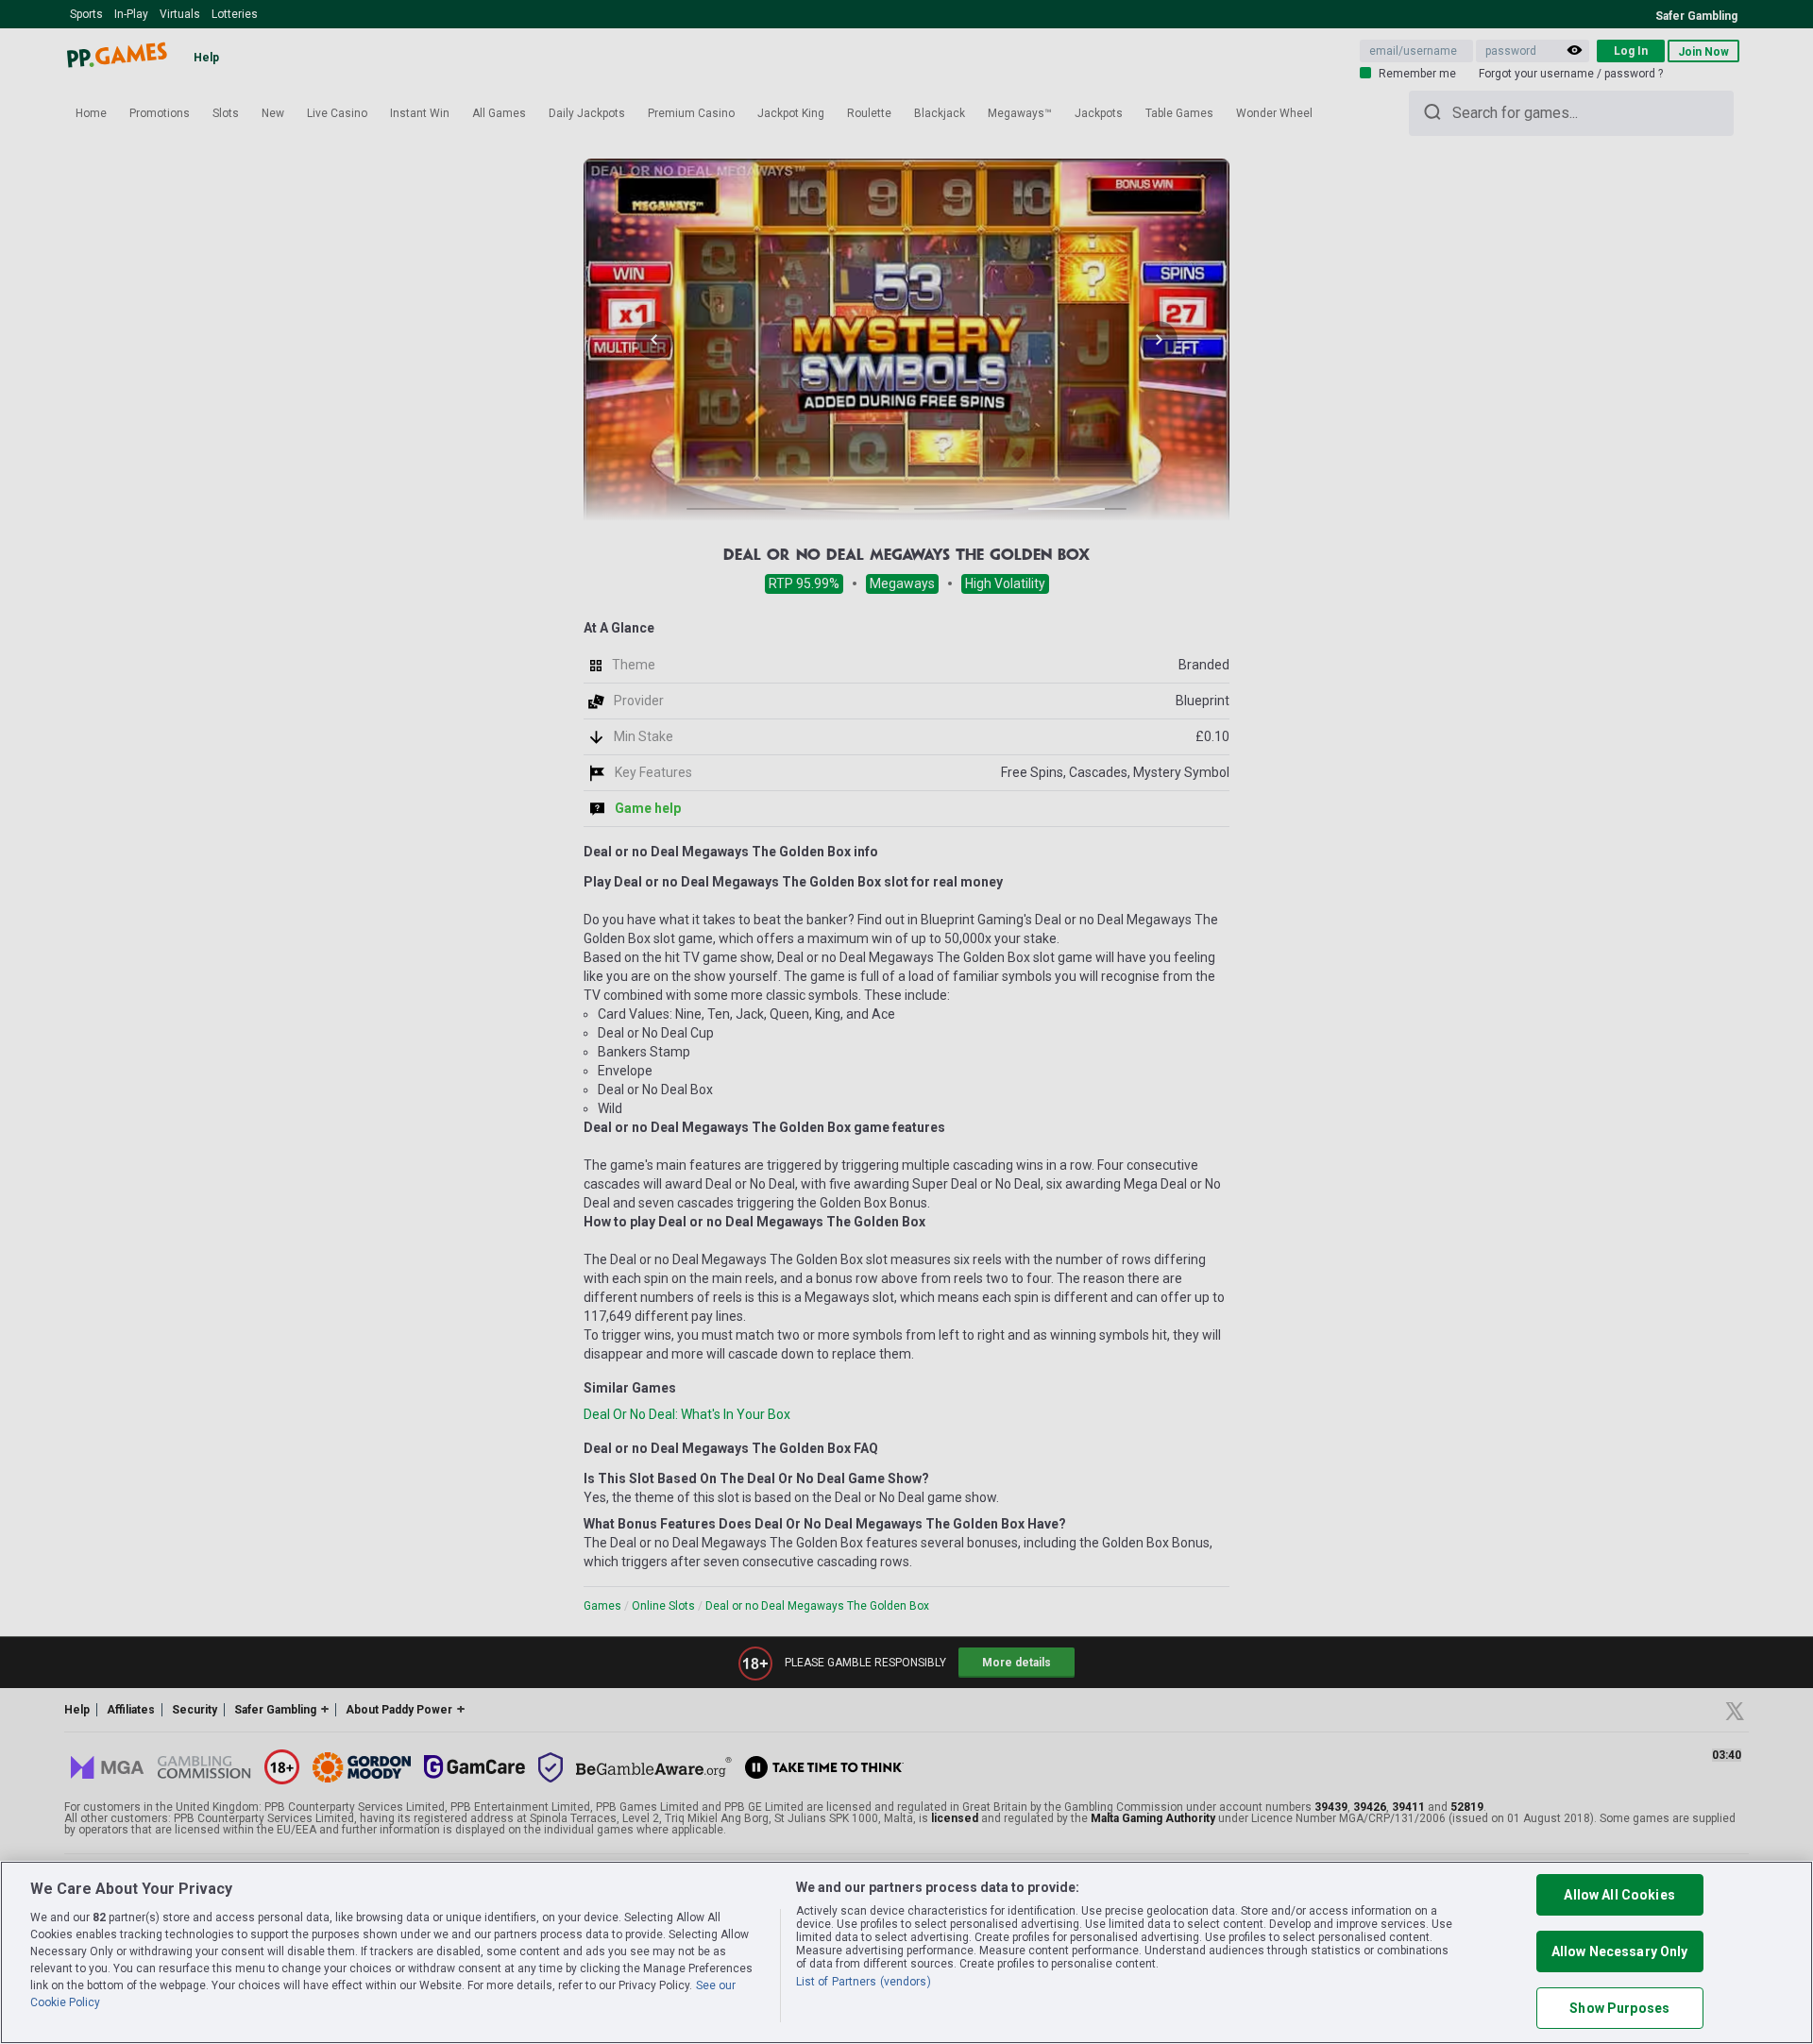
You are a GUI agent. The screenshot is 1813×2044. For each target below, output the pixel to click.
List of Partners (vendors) (864, 1982)
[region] (906, 1952)
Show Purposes (1619, 2008)
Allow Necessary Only (1620, 1951)
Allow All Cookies (1619, 1895)
